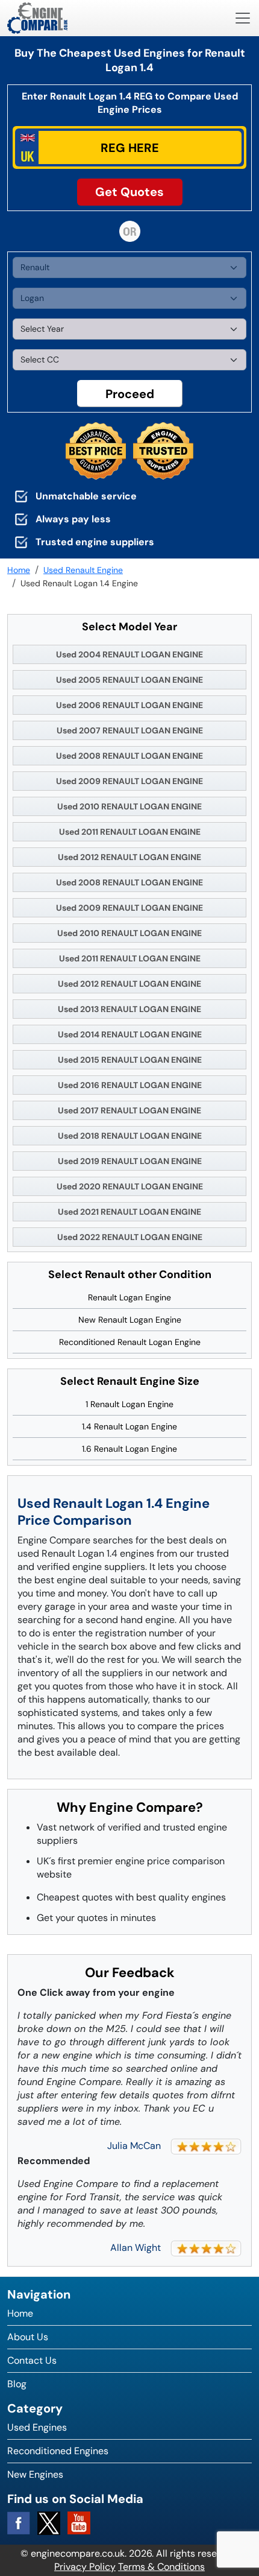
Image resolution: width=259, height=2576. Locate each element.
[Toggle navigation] (243, 18)
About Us (28, 2337)
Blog (17, 2384)
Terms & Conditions (161, 2567)
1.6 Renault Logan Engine (129, 1449)
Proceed (130, 394)
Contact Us (32, 2360)
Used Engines (37, 2427)
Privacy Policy (85, 2567)
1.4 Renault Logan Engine (129, 1426)
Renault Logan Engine (129, 1297)
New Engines (35, 2474)
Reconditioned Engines (58, 2451)
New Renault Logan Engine (130, 1320)
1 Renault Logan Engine (129, 1404)
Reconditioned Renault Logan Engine (130, 1342)
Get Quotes (129, 192)
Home (20, 2313)
